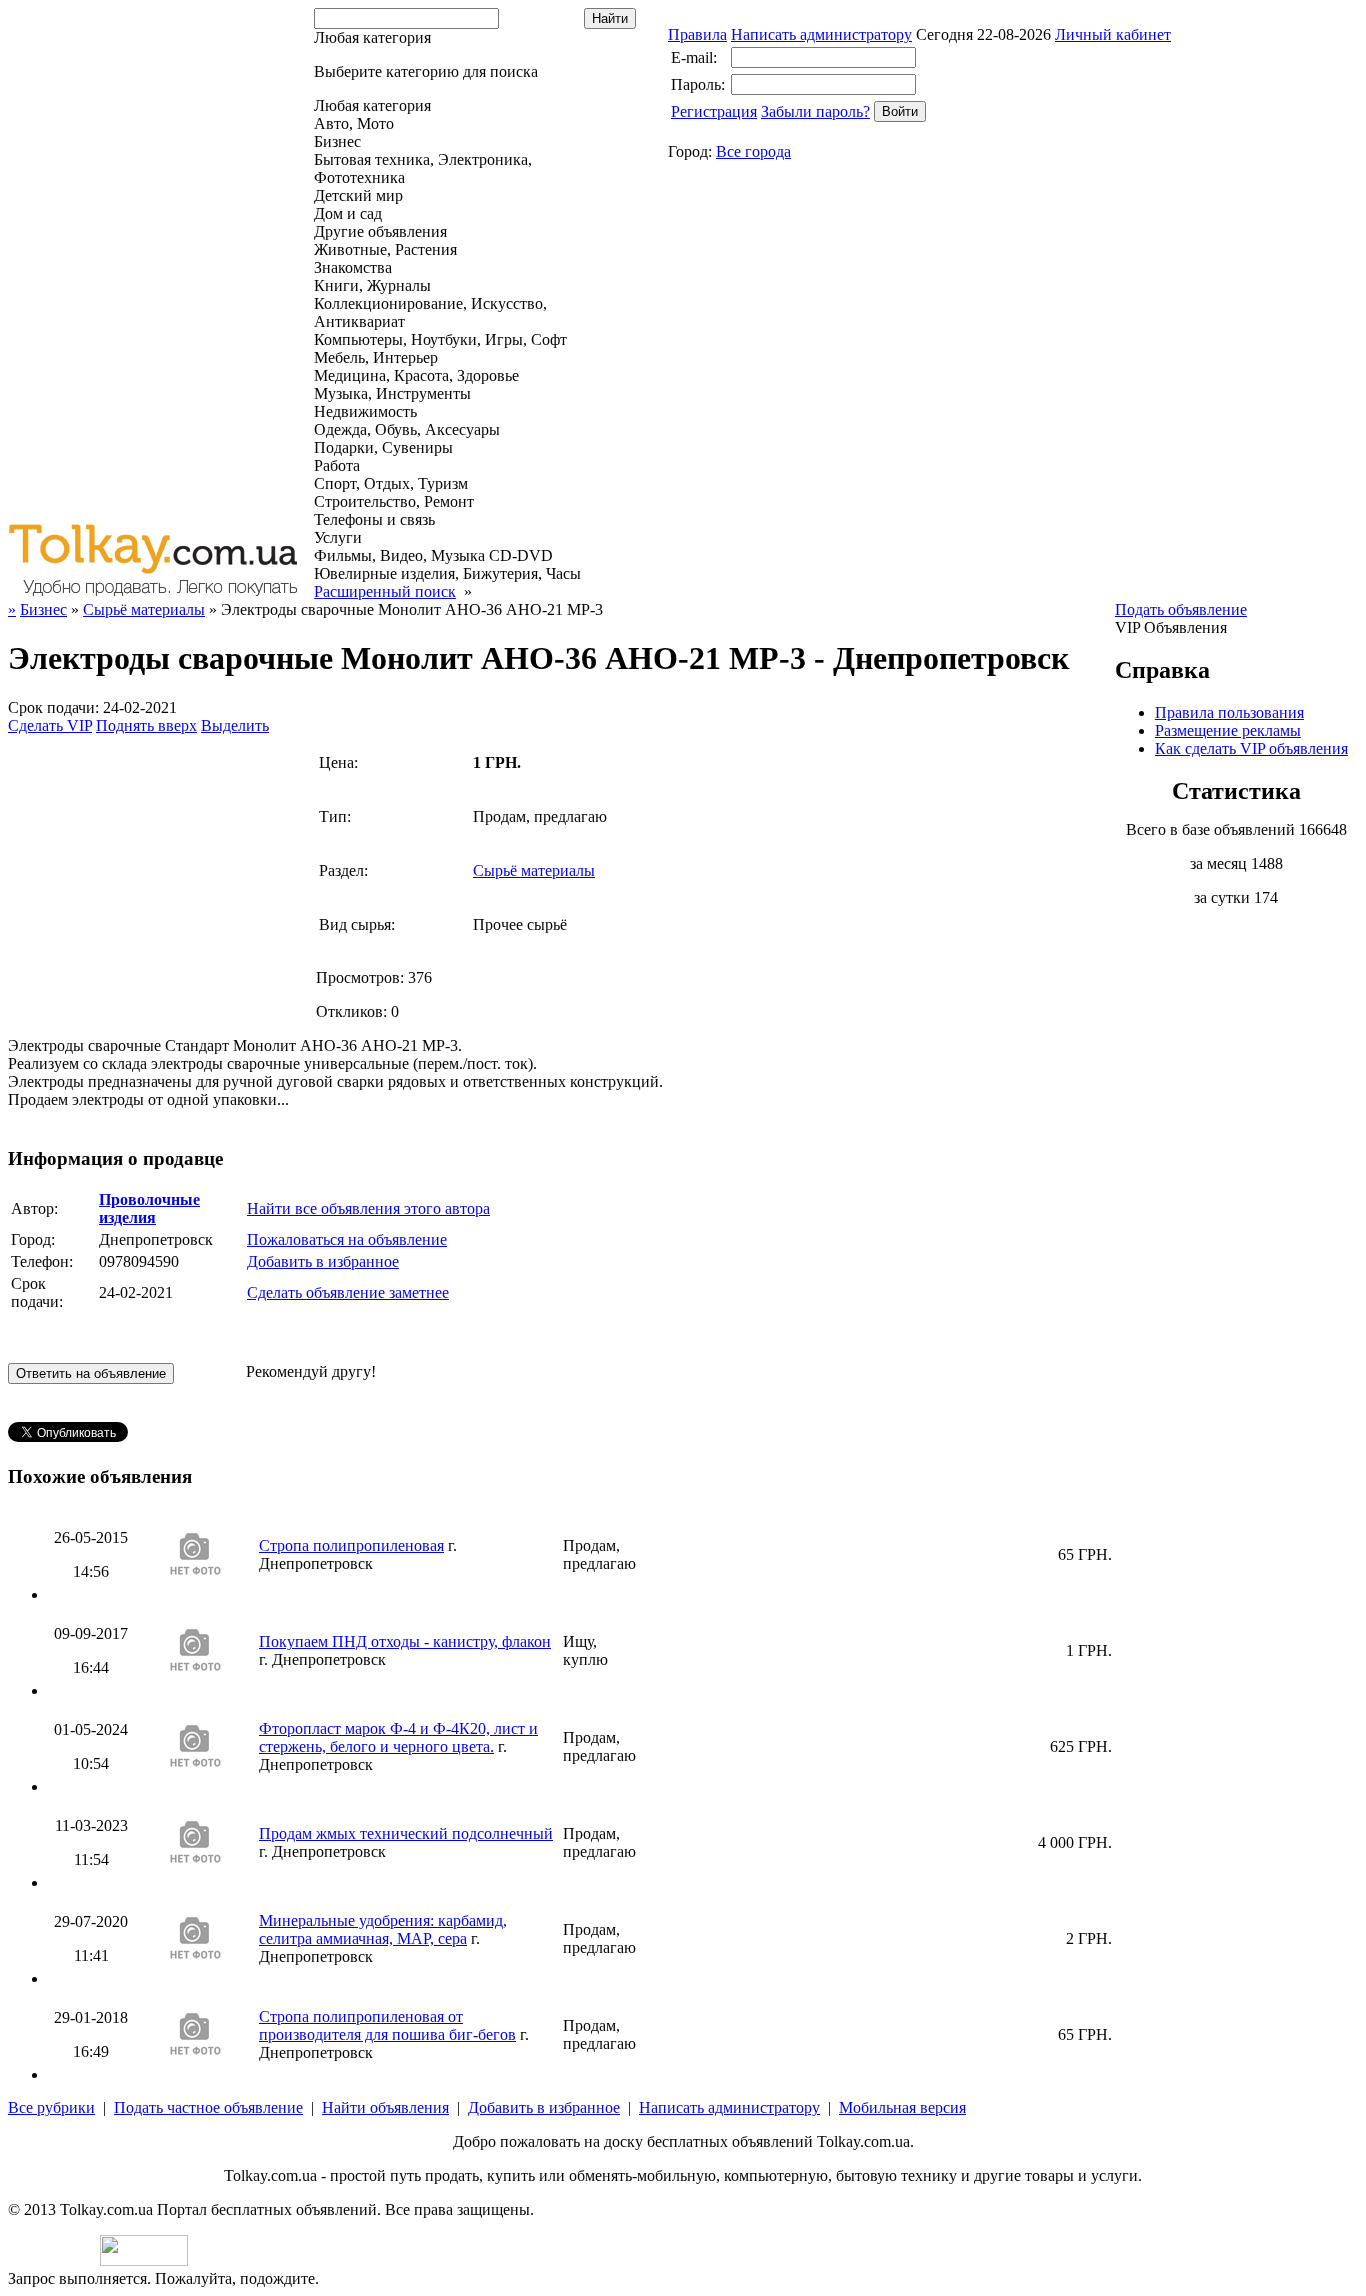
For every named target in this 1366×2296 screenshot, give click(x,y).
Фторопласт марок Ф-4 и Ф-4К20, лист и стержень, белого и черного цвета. (398, 1737)
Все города (753, 151)
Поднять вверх (146, 725)
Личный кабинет (1113, 34)
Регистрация (714, 111)
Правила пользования (1229, 712)
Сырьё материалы (144, 609)
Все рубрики (51, 2107)
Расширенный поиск (385, 591)
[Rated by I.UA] (144, 2260)
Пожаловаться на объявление (347, 1239)
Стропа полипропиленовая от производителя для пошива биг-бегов (387, 2025)
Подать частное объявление (208, 2107)
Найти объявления (385, 2107)
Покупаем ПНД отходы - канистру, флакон (405, 1641)
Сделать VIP (50, 725)
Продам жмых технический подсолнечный (406, 1833)
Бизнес (43, 609)
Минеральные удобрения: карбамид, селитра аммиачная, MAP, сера (383, 1929)
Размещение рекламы (1228, 730)
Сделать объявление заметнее (348, 1292)
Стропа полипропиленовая (351, 1545)
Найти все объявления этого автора (368, 1208)
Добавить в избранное (323, 1261)
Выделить (235, 725)
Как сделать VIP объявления (1251, 748)
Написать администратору (821, 34)
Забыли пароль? (815, 111)
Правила (697, 34)
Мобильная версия (902, 2107)
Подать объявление (1181, 609)
